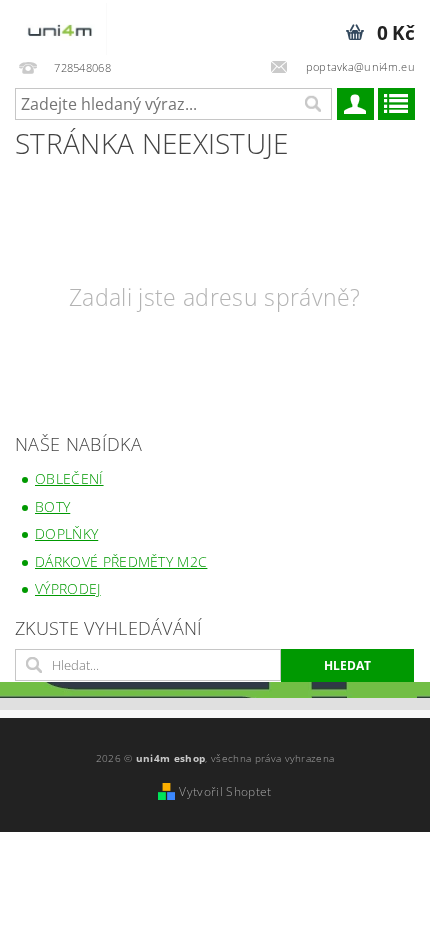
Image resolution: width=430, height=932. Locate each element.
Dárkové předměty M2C (121, 561)
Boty (52, 506)
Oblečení (69, 478)
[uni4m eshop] (61, 26)
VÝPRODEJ (68, 588)
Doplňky (66, 533)
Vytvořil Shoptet (225, 791)
